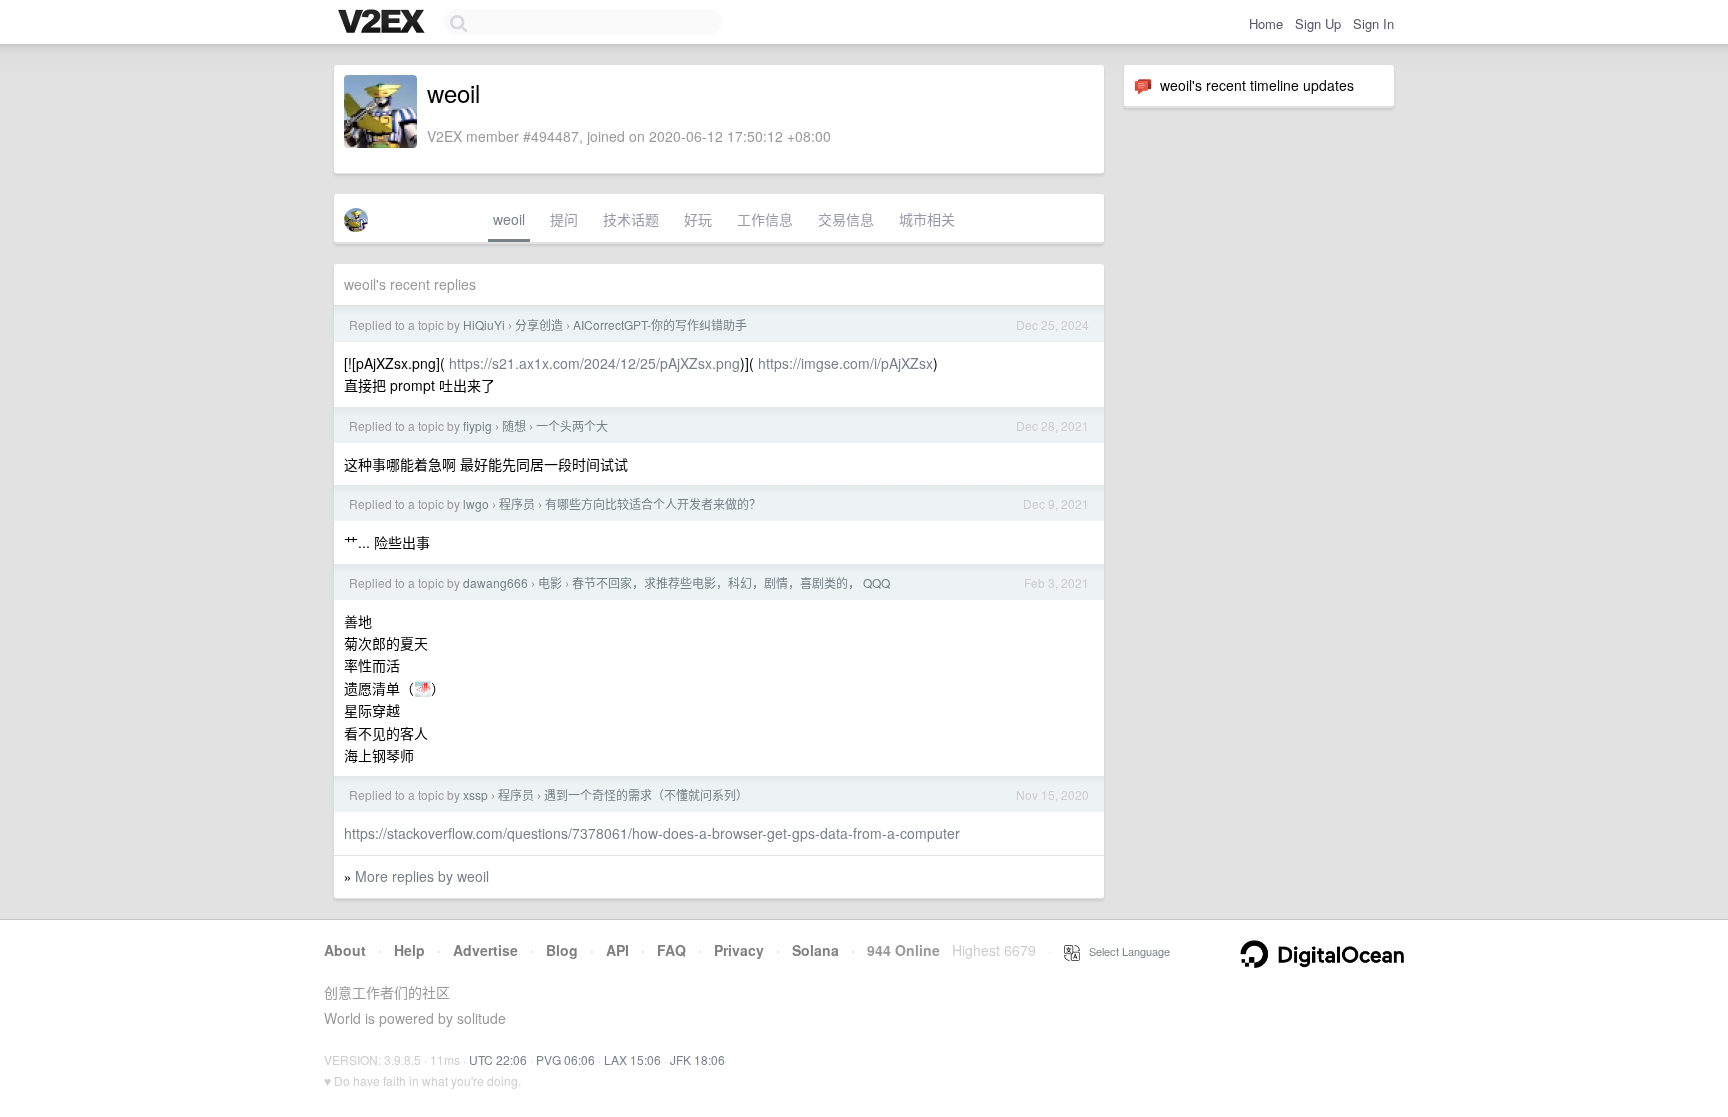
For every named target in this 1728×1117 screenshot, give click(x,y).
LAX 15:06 (632, 1059)
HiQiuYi (484, 324)
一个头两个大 (572, 425)
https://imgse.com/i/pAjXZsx (845, 363)
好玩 (698, 219)
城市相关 (927, 219)
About (345, 950)
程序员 (517, 503)
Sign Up (1318, 23)
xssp (475, 794)
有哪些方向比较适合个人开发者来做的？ (653, 503)
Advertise (485, 950)
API (617, 950)
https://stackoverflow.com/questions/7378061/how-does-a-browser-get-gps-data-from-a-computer (652, 833)
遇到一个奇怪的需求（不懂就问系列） (646, 794)
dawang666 (495, 582)
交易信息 (846, 219)
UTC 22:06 (498, 1059)
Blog (562, 950)
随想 (514, 425)
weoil (509, 219)
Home (1266, 23)
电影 (550, 582)
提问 (564, 219)
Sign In (1373, 23)
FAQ (671, 950)
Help (409, 950)
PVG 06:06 (565, 1059)
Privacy (739, 950)
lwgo (476, 503)
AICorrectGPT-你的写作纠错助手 (660, 324)
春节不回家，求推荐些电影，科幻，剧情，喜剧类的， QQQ (731, 582)
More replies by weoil (422, 876)
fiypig (477, 425)
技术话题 (631, 219)
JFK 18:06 (697, 1059)
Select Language (1125, 951)
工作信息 (765, 219)
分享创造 (539, 324)
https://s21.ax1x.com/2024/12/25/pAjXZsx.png (594, 363)
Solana (815, 950)
